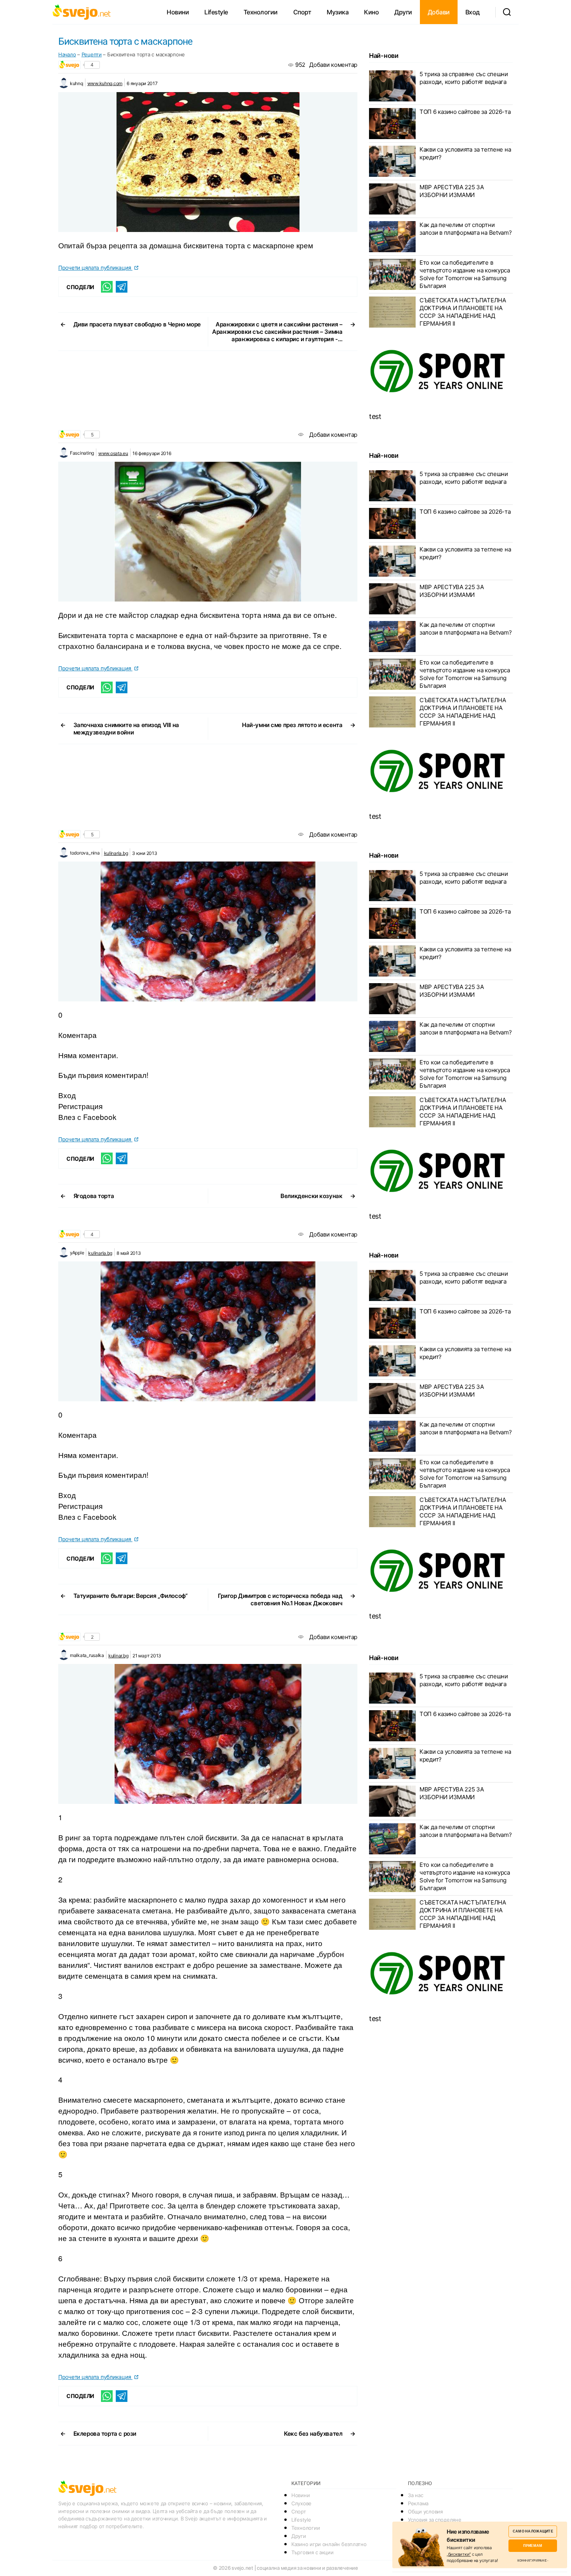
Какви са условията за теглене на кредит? (465, 153)
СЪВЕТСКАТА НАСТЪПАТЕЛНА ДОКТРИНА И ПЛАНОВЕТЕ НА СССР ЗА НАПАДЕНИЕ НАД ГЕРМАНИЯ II (463, 312)
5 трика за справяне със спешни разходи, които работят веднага (464, 78)
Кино (371, 12)
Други (403, 12)
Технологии (261, 12)
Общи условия (425, 2511)
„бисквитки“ (459, 2554)
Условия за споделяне (435, 2520)
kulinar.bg (118, 1656)
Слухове (301, 2503)
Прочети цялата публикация (95, 268)
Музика (338, 12)
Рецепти (92, 54)
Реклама (418, 2503)
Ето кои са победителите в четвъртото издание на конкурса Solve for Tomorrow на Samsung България (465, 274)
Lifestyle (216, 12)
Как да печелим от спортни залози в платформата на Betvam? (466, 229)
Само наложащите (533, 2531)
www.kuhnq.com (105, 83)
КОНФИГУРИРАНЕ (532, 2560)
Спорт (302, 12)
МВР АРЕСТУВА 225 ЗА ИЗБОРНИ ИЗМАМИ (452, 191)
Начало (67, 54)
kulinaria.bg (116, 853)
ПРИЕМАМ (533, 2545)
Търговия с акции (312, 2552)
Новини (178, 12)
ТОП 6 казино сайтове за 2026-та (465, 112)
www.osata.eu (113, 453)
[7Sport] (441, 371)
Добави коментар (333, 65)
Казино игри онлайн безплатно (329, 2544)
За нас (415, 2495)
